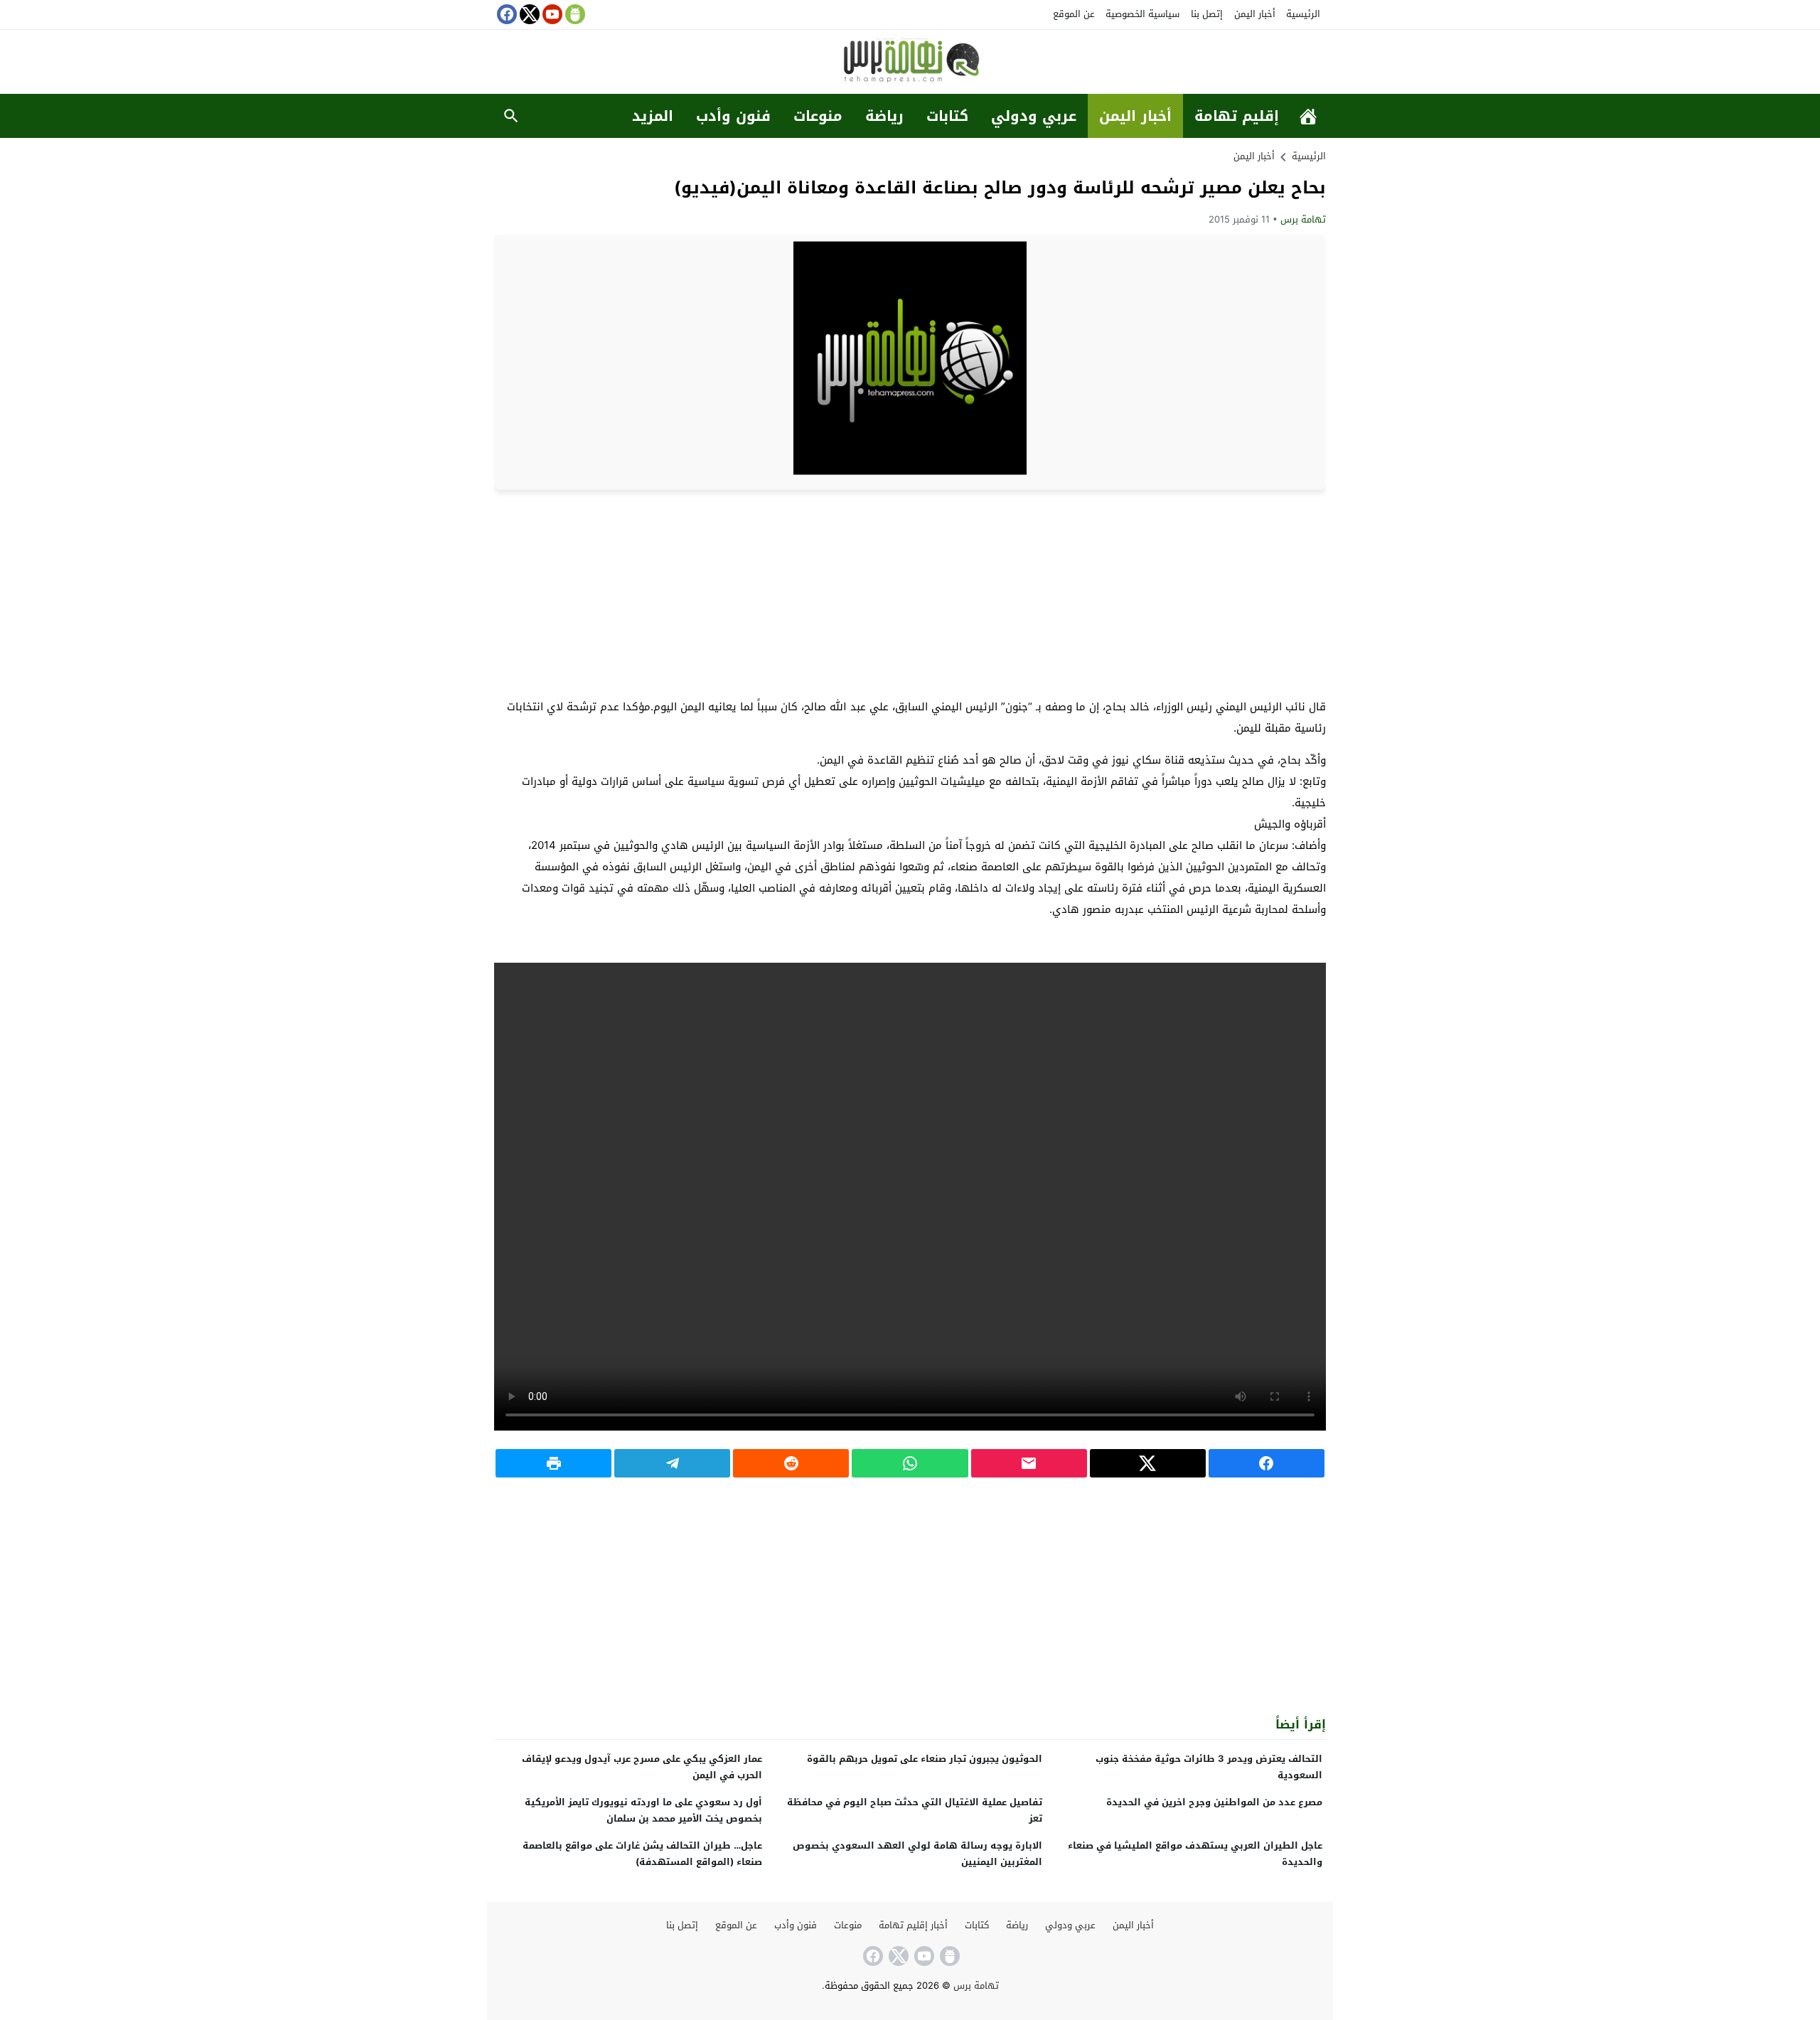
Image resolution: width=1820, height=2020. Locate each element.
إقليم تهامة (1237, 116)
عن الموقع (1074, 14)
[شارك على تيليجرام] (672, 1463)
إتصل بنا (1207, 14)
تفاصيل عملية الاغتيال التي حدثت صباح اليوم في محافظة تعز (915, 1810)
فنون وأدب (733, 116)
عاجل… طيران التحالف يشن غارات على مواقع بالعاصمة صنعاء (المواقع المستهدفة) (642, 1854)
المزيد (653, 116)
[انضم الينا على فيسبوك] (505, 14)
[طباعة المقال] (553, 1463)
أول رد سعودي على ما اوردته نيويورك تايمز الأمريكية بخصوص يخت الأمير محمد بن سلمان (643, 1810)
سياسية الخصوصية (1142, 14)
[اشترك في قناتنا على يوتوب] (551, 14)
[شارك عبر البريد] (1029, 1463)
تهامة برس (1303, 219)
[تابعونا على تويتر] (528, 14)
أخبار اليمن (1255, 14)
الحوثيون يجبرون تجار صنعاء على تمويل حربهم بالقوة (925, 1759)
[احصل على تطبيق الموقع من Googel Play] (574, 14)
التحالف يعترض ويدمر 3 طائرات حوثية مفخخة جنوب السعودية (1209, 1767)
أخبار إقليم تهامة (913, 1925)
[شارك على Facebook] (1267, 1463)
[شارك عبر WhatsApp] (910, 1463)
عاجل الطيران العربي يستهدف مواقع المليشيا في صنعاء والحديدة (1195, 1854)
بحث (511, 116)
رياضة (884, 116)
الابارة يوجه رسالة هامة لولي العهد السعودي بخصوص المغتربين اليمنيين (917, 1854)
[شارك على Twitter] (1148, 1463)
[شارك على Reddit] (791, 1463)
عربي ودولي (1034, 116)
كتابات (947, 116)
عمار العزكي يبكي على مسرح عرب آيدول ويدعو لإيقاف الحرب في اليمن (642, 1767)
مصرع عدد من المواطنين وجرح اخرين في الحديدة (1214, 1802)
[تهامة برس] (910, 63)
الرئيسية (1303, 14)
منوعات (818, 116)
